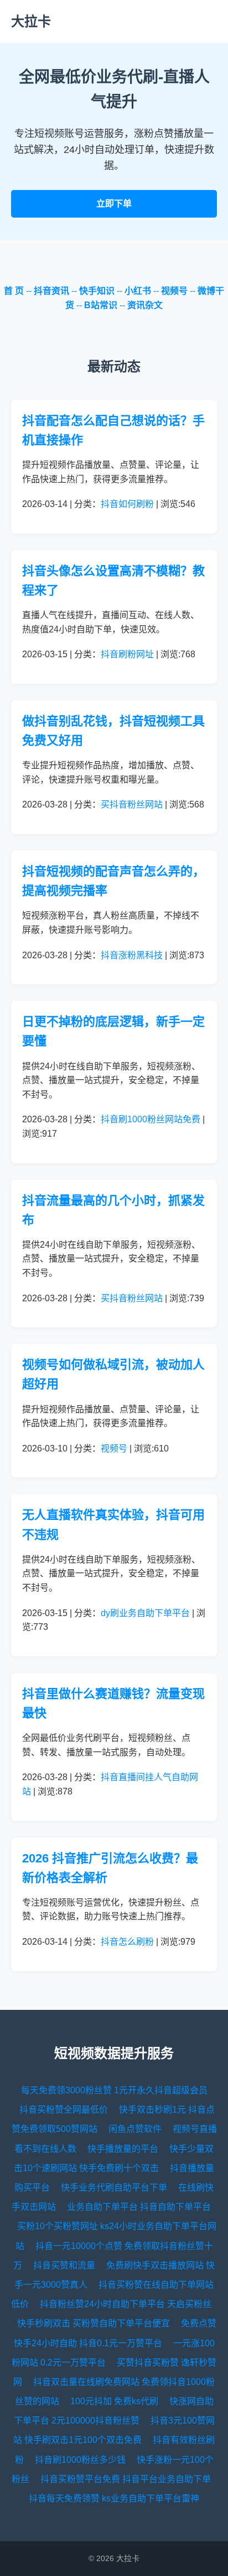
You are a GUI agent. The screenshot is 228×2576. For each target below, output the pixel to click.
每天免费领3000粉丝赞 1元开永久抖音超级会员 (114, 2090)
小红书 (138, 291)
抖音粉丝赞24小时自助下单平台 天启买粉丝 (126, 2304)
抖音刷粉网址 (127, 654)
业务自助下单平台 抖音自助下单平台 (139, 2207)
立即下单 (114, 204)
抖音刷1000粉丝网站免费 (151, 1119)
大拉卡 (31, 21)
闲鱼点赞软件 (135, 2129)
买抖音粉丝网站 (132, 804)
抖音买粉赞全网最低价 (64, 2110)
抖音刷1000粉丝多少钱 (80, 2460)
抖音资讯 (51, 291)
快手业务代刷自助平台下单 (114, 2187)
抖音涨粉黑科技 (132, 955)
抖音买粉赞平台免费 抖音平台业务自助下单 (126, 2479)
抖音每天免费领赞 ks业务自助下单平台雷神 (114, 2498)
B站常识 (101, 305)
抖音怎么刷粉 (127, 1942)
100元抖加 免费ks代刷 (114, 2401)
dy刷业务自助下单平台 (145, 1613)
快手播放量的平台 (123, 2149)
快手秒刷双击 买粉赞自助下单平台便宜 (94, 2323)
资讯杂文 (145, 305)
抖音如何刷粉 (127, 504)
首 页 (14, 291)
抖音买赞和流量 (64, 2265)
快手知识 (97, 291)
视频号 (174, 291)
